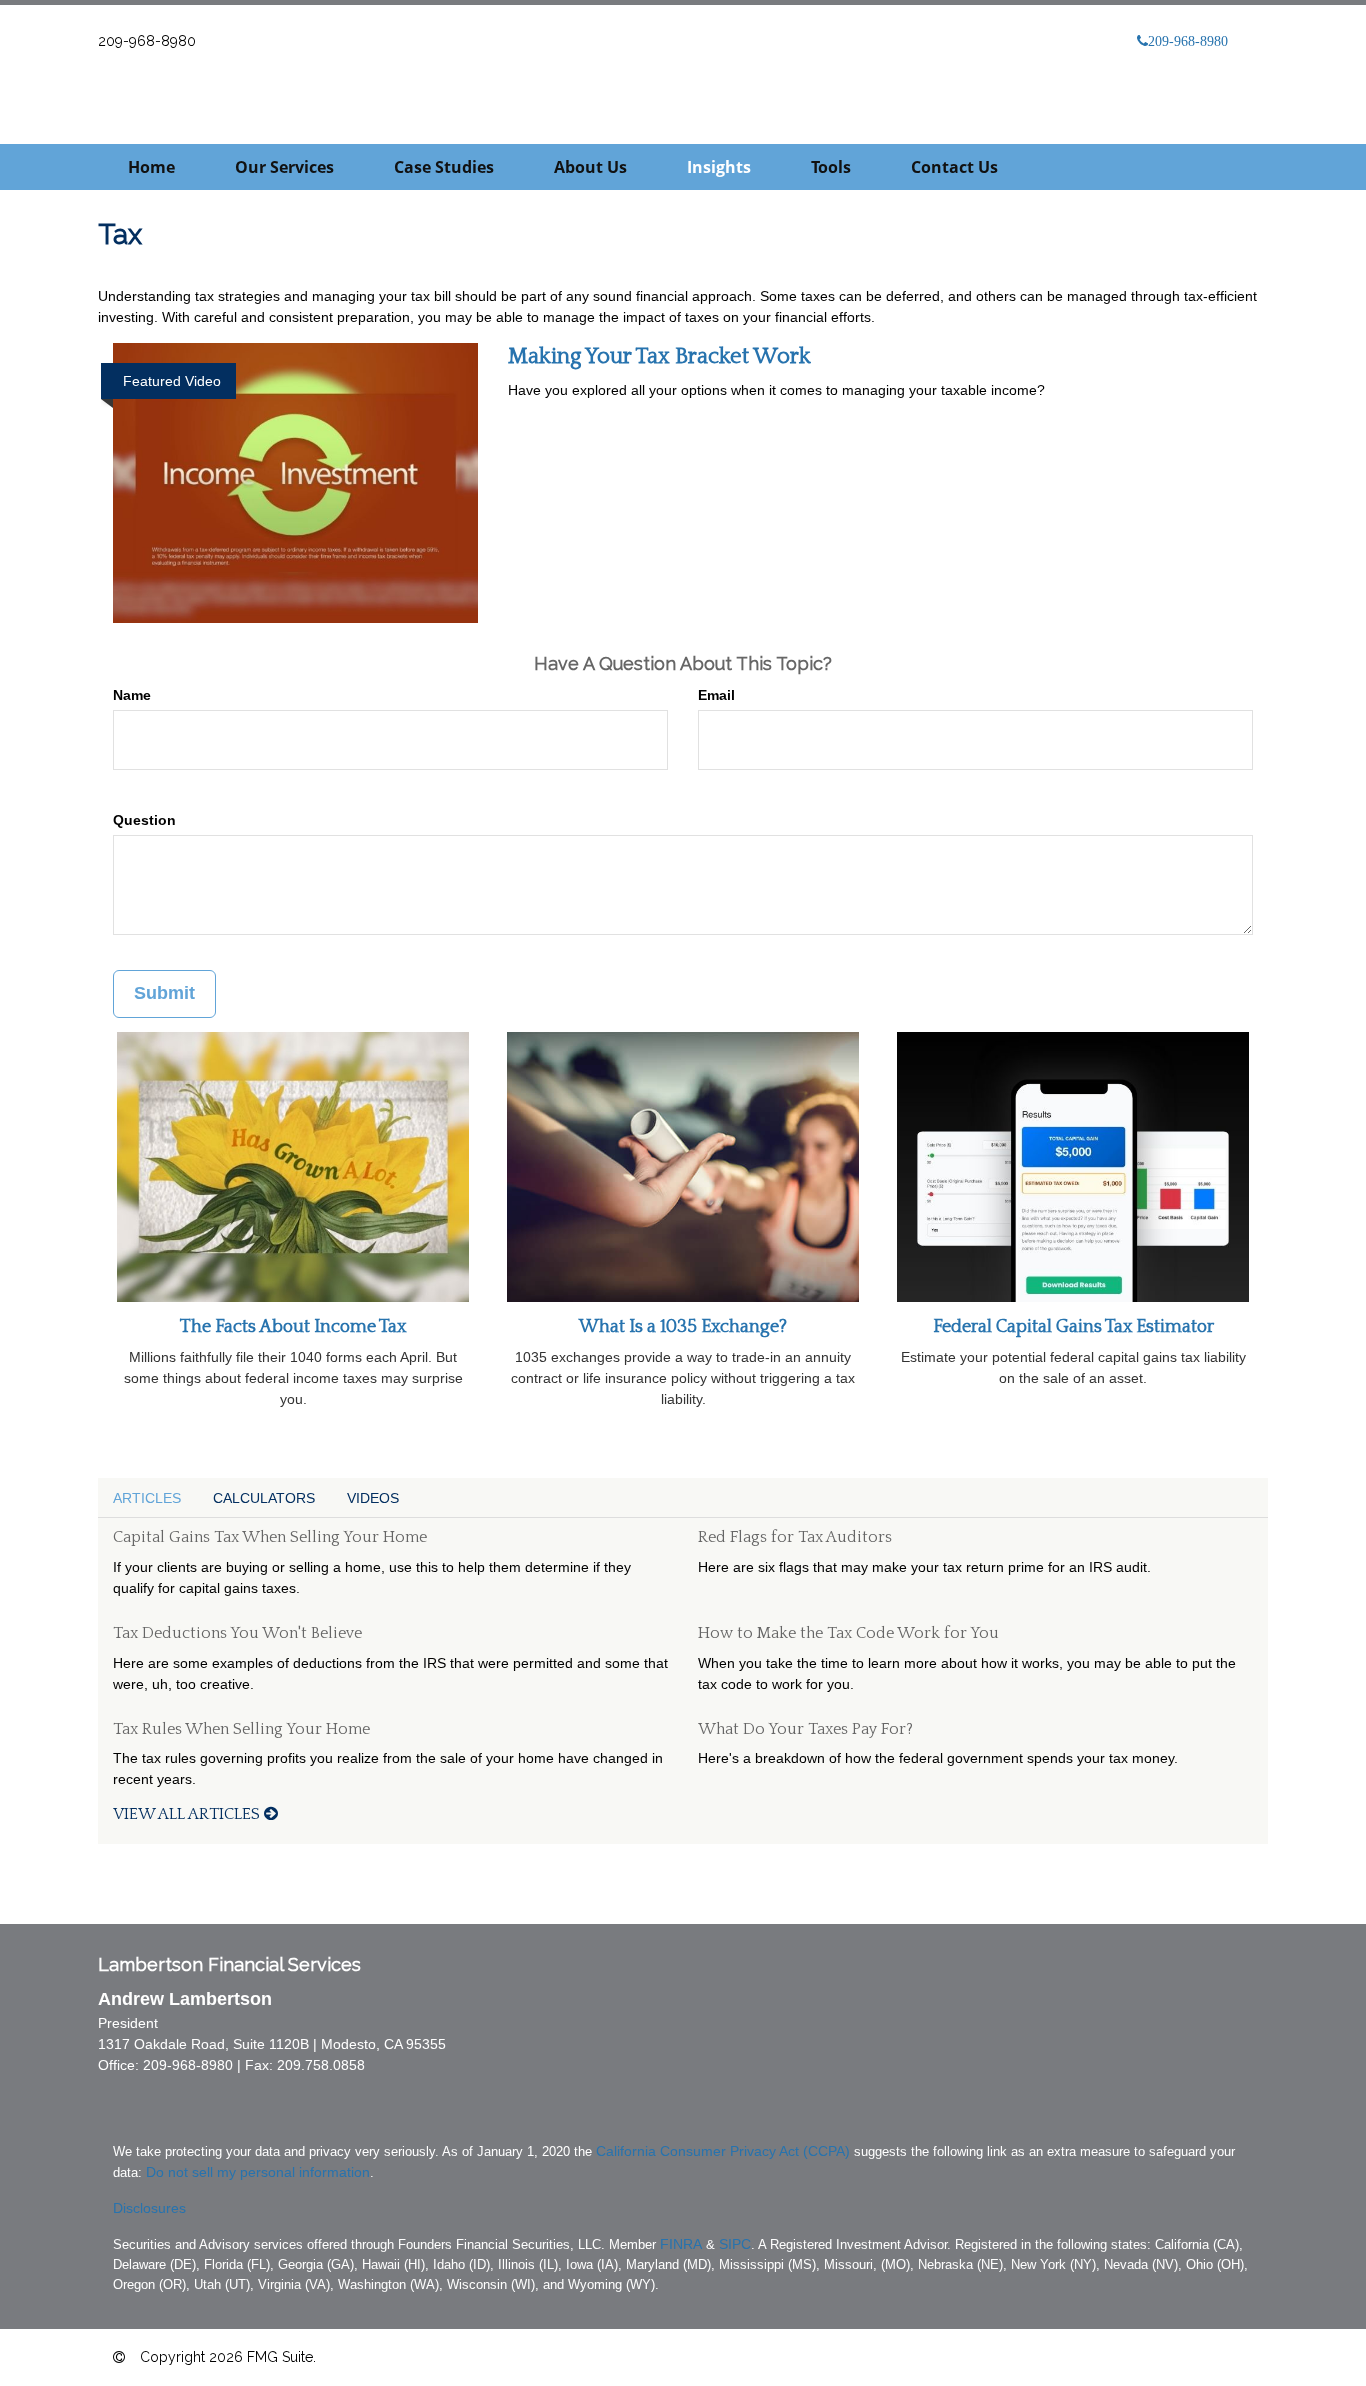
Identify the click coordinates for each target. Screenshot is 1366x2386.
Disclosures (149, 2208)
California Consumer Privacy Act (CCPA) (723, 2151)
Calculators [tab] (264, 1498)
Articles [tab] (147, 1498)
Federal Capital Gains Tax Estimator (1073, 1327)
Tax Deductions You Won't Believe (237, 1633)
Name (132, 695)
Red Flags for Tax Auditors (795, 1537)
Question (144, 820)
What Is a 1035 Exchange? (683, 1327)
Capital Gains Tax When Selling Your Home (270, 1537)
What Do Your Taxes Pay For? (805, 1729)
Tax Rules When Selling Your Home (241, 1729)
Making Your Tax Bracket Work (659, 356)
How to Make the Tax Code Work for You (848, 1633)
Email (716, 695)
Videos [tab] (373, 1498)
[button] (284, 167)
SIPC (735, 2244)
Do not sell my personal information (258, 2172)
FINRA (681, 2244)
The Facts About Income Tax (293, 1327)
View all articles (188, 1814)
